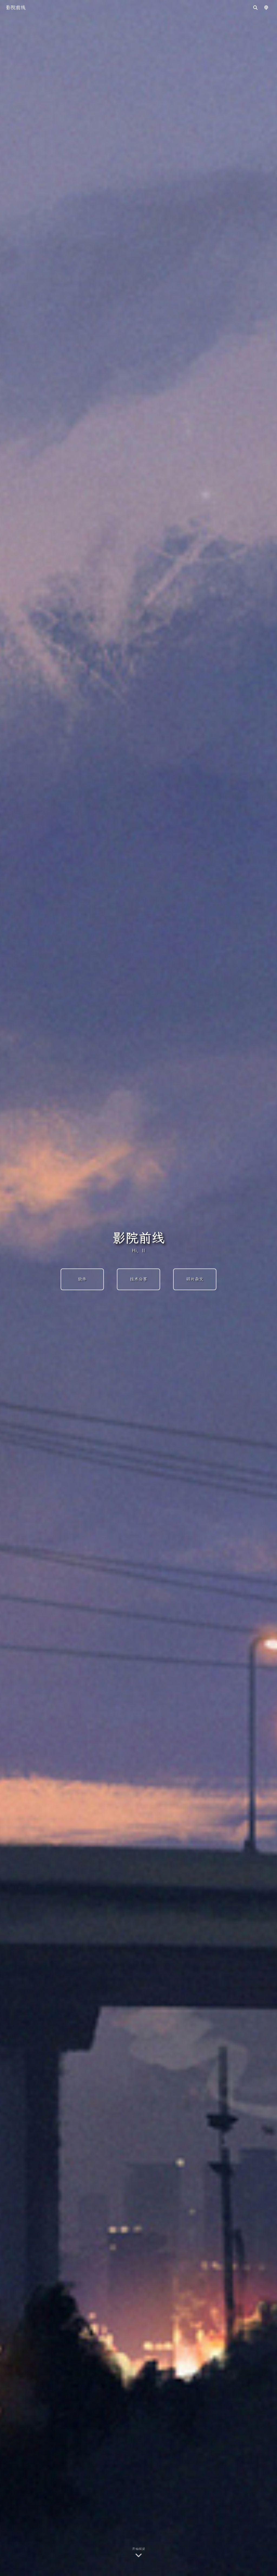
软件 (82, 1279)
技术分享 (138, 1279)
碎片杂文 (195, 1279)
